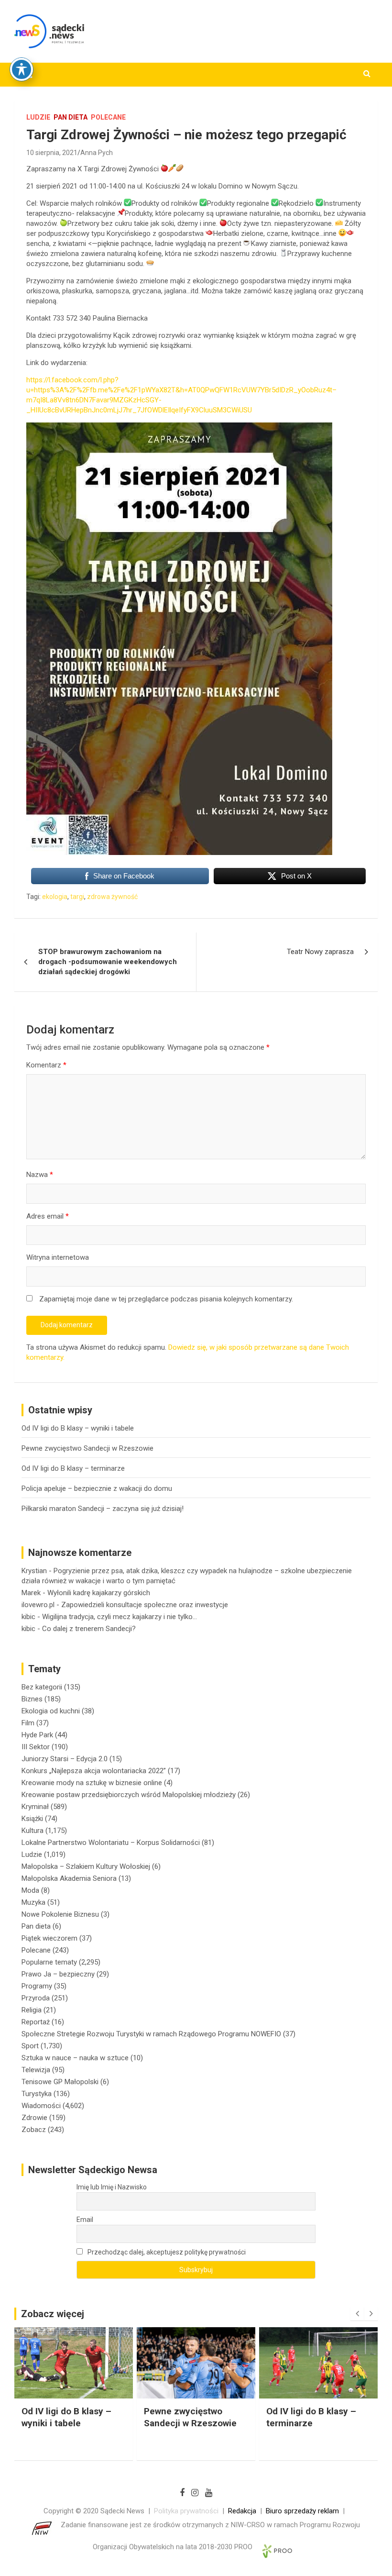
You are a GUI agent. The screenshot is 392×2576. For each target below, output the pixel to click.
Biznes (32, 1699)
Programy (37, 1986)
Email (85, 2220)
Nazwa (40, 1175)
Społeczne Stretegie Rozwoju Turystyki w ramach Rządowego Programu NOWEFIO (151, 2034)
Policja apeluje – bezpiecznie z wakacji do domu (97, 1488)
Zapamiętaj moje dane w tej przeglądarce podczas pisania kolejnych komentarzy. (166, 1299)
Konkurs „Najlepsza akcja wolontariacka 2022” (94, 1771)
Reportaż (36, 2022)
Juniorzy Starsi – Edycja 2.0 (65, 1759)
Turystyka (37, 2094)
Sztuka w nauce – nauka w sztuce (75, 2058)
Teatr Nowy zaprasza (320, 952)
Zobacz (34, 2130)
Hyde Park (37, 1735)
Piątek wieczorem (49, 1938)
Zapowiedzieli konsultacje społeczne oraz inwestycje (145, 1605)
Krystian (34, 1571)
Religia (32, 2010)
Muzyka (33, 1902)
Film (28, 1723)
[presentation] (357, 2314)
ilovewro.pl (38, 1605)
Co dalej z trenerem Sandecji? (89, 1629)
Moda (30, 1890)
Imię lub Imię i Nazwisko (112, 2187)
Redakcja (242, 2511)
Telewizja (36, 2070)
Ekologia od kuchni (51, 1711)
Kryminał (35, 1807)
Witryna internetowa (58, 1257)
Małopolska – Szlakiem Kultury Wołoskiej (86, 1866)
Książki (32, 1819)
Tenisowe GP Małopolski (60, 2082)
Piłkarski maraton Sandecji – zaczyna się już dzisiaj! (103, 1509)
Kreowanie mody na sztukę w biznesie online (92, 1783)
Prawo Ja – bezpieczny (58, 1974)
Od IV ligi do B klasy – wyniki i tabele (78, 1428)
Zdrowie (34, 2118)
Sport (30, 2046)
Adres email (48, 1216)
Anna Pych (97, 153)
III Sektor (36, 1747)
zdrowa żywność (112, 897)
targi (77, 897)
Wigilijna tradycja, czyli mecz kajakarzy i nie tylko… (120, 1617)
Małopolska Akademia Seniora (69, 1878)
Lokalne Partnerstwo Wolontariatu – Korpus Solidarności (111, 1843)
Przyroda (36, 1998)
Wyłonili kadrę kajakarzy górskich (99, 1593)
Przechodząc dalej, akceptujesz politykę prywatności (166, 2252)
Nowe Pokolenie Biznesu (60, 1914)
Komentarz (46, 1065)
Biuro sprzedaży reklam (302, 2511)
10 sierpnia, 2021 (52, 153)
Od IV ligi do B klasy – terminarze (73, 1468)
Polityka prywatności (186, 2511)
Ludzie (38, 117)
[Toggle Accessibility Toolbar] (22, 69)
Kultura (33, 1831)
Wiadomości (41, 2106)
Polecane (108, 117)
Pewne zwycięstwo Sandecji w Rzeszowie (87, 1448)
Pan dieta (71, 117)
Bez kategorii (42, 1687)
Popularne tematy (49, 1962)
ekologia (55, 897)
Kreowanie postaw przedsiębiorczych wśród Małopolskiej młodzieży (129, 1795)
